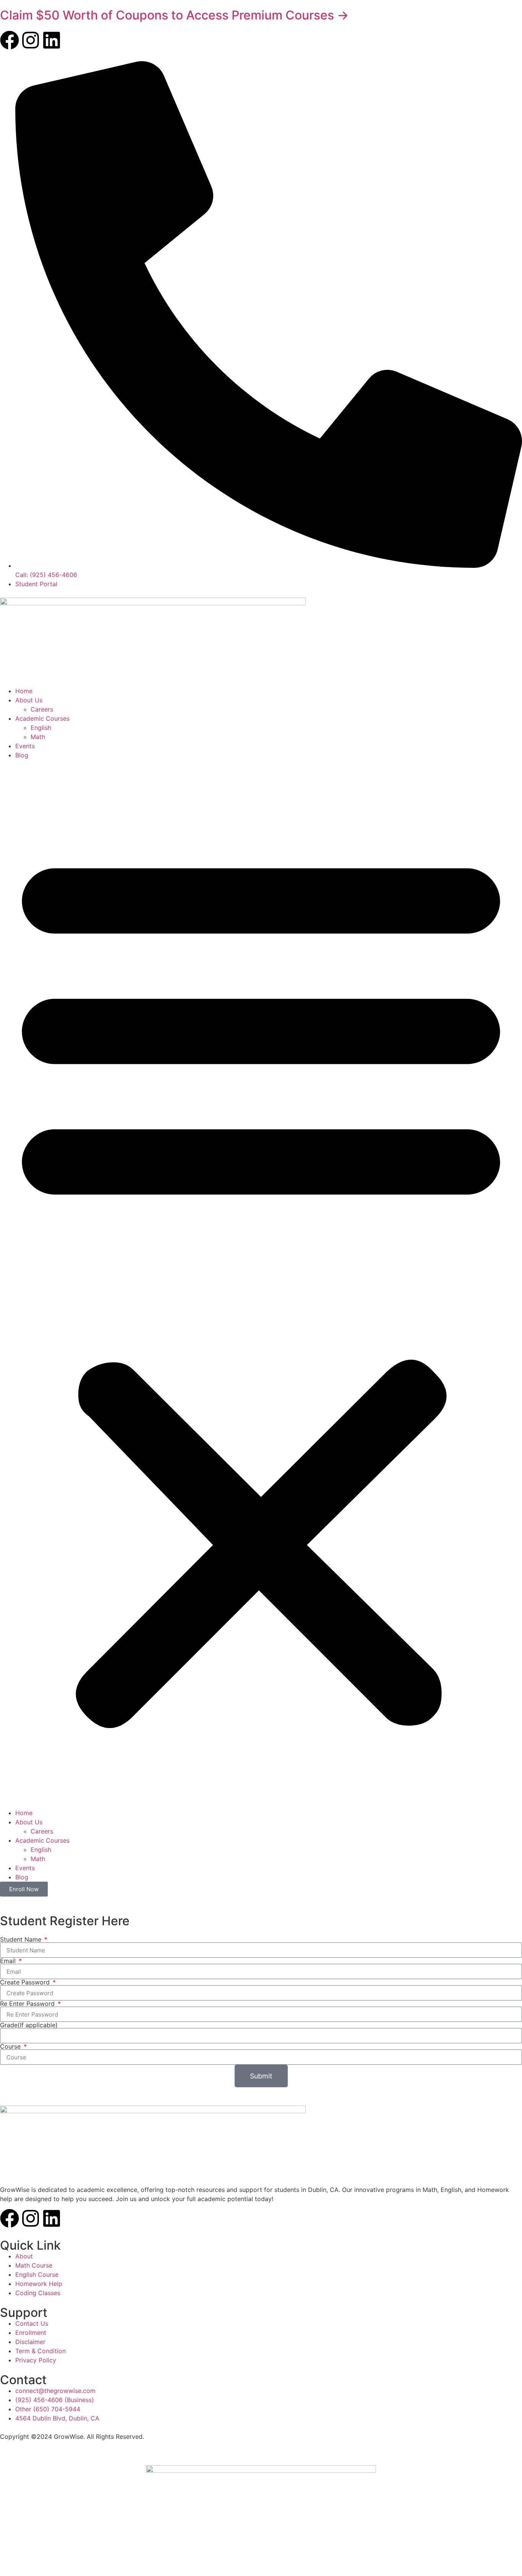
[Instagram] (31, 40)
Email (9, 1961)
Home (24, 691)
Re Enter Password (28, 2004)
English (41, 728)
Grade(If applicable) (29, 2025)
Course (11, 2046)
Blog (22, 755)
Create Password (26, 1982)
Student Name (22, 1939)
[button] (261, 1284)
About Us (29, 700)
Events (25, 746)
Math (38, 737)
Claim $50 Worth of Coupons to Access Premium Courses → (174, 15)
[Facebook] (10, 40)
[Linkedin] (52, 40)
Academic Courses (42, 718)
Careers (42, 709)
